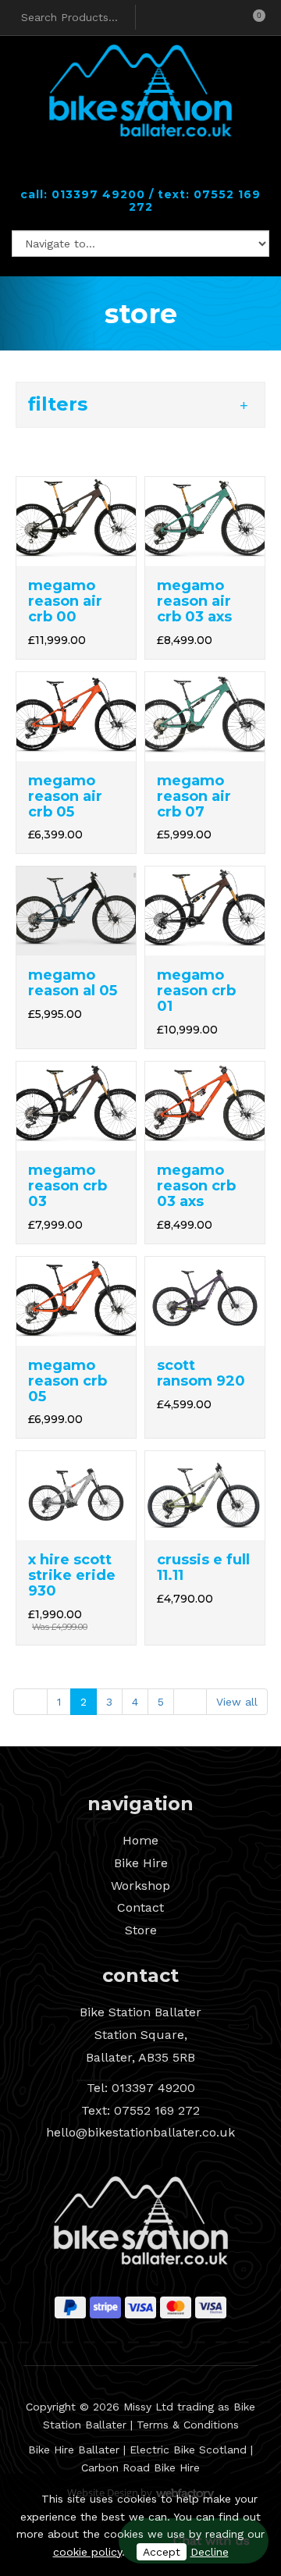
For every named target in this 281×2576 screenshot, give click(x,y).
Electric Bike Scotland (188, 2450)
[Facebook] (127, 169)
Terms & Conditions (188, 2425)
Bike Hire (141, 1863)
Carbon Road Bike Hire (140, 2467)
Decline (210, 2552)
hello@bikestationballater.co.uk (140, 2132)
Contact (140, 1907)
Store (141, 1930)
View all (237, 1702)
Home (140, 1840)
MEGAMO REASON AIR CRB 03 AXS (194, 601)
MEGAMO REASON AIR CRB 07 (194, 796)
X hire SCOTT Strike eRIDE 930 (72, 1575)
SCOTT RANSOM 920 (201, 1373)
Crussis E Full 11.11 (203, 1567)
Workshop (140, 1886)
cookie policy (87, 2552)
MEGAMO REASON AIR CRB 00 (65, 601)
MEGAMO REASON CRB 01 (196, 991)
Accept (162, 2552)
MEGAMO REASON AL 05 (73, 983)
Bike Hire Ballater (74, 2450)
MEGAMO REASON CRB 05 (68, 1381)
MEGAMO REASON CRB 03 (68, 1186)
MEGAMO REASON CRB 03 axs (196, 1186)
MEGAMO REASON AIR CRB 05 (65, 796)
